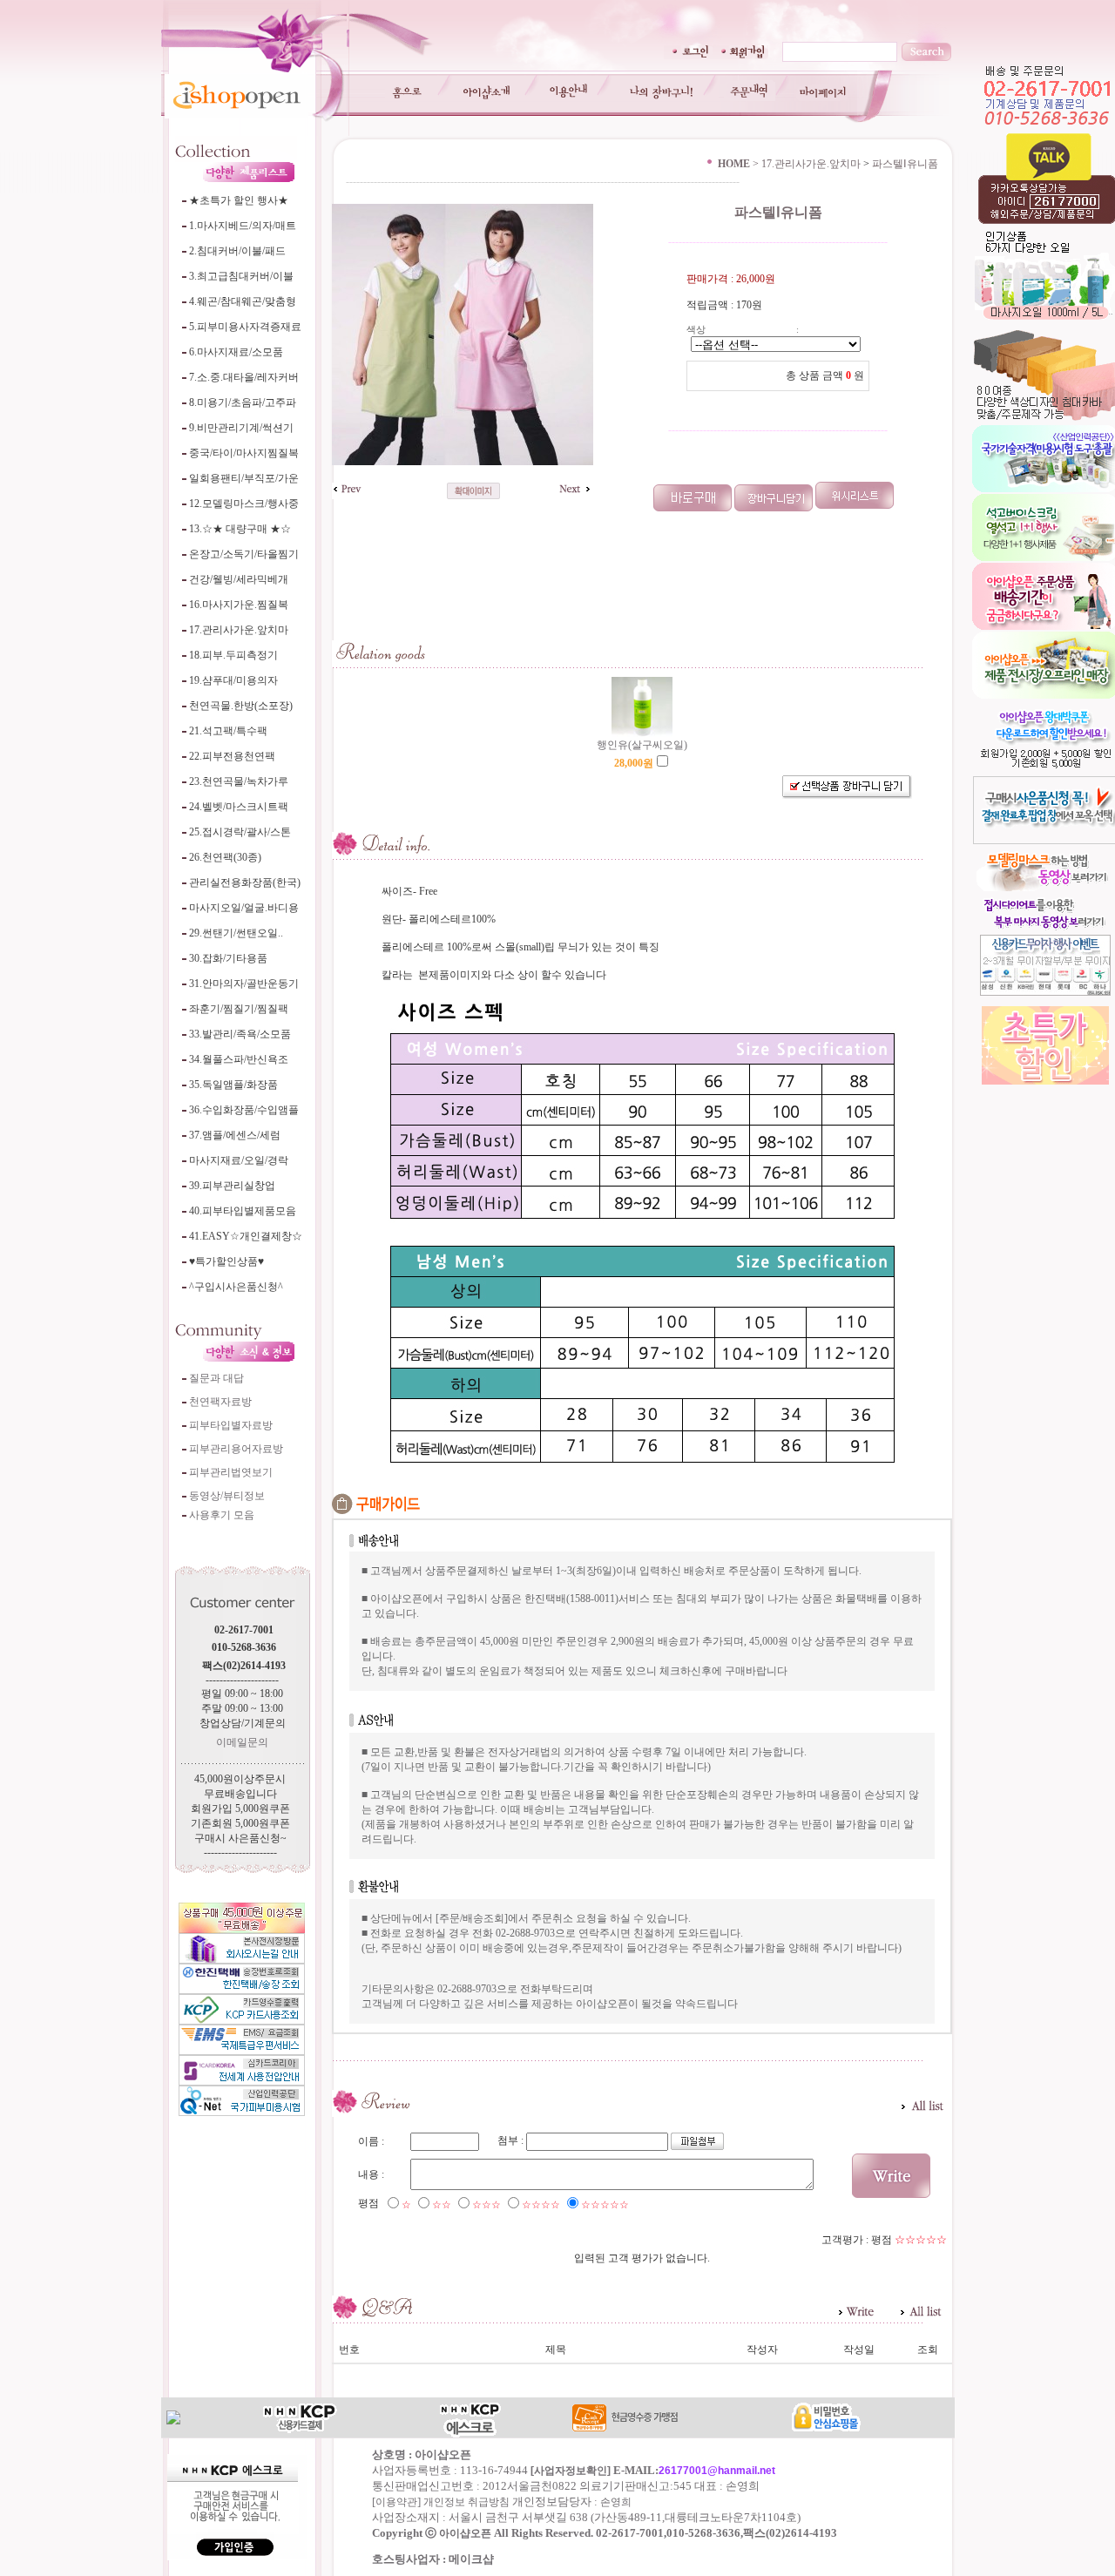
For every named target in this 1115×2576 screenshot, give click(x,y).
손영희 (616, 2502)
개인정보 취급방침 (466, 2502)
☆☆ (442, 2205)
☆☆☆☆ (541, 2205)
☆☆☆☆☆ (605, 2205)
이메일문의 (242, 1742)
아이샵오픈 (465, 2533)
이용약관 (396, 2502)
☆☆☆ (487, 2205)
